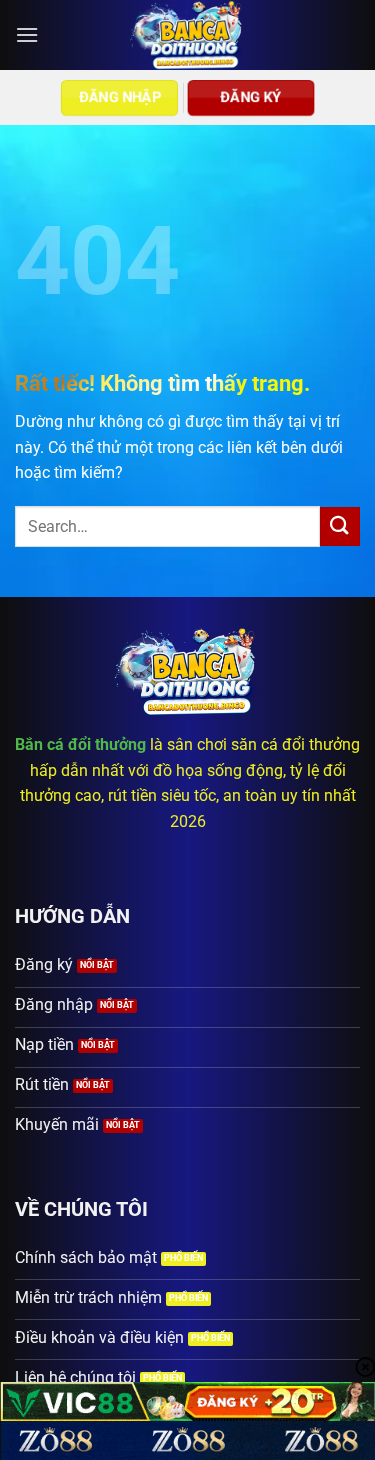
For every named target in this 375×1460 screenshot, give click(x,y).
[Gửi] (340, 526)
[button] (27, 34)
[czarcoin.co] (187, 35)
